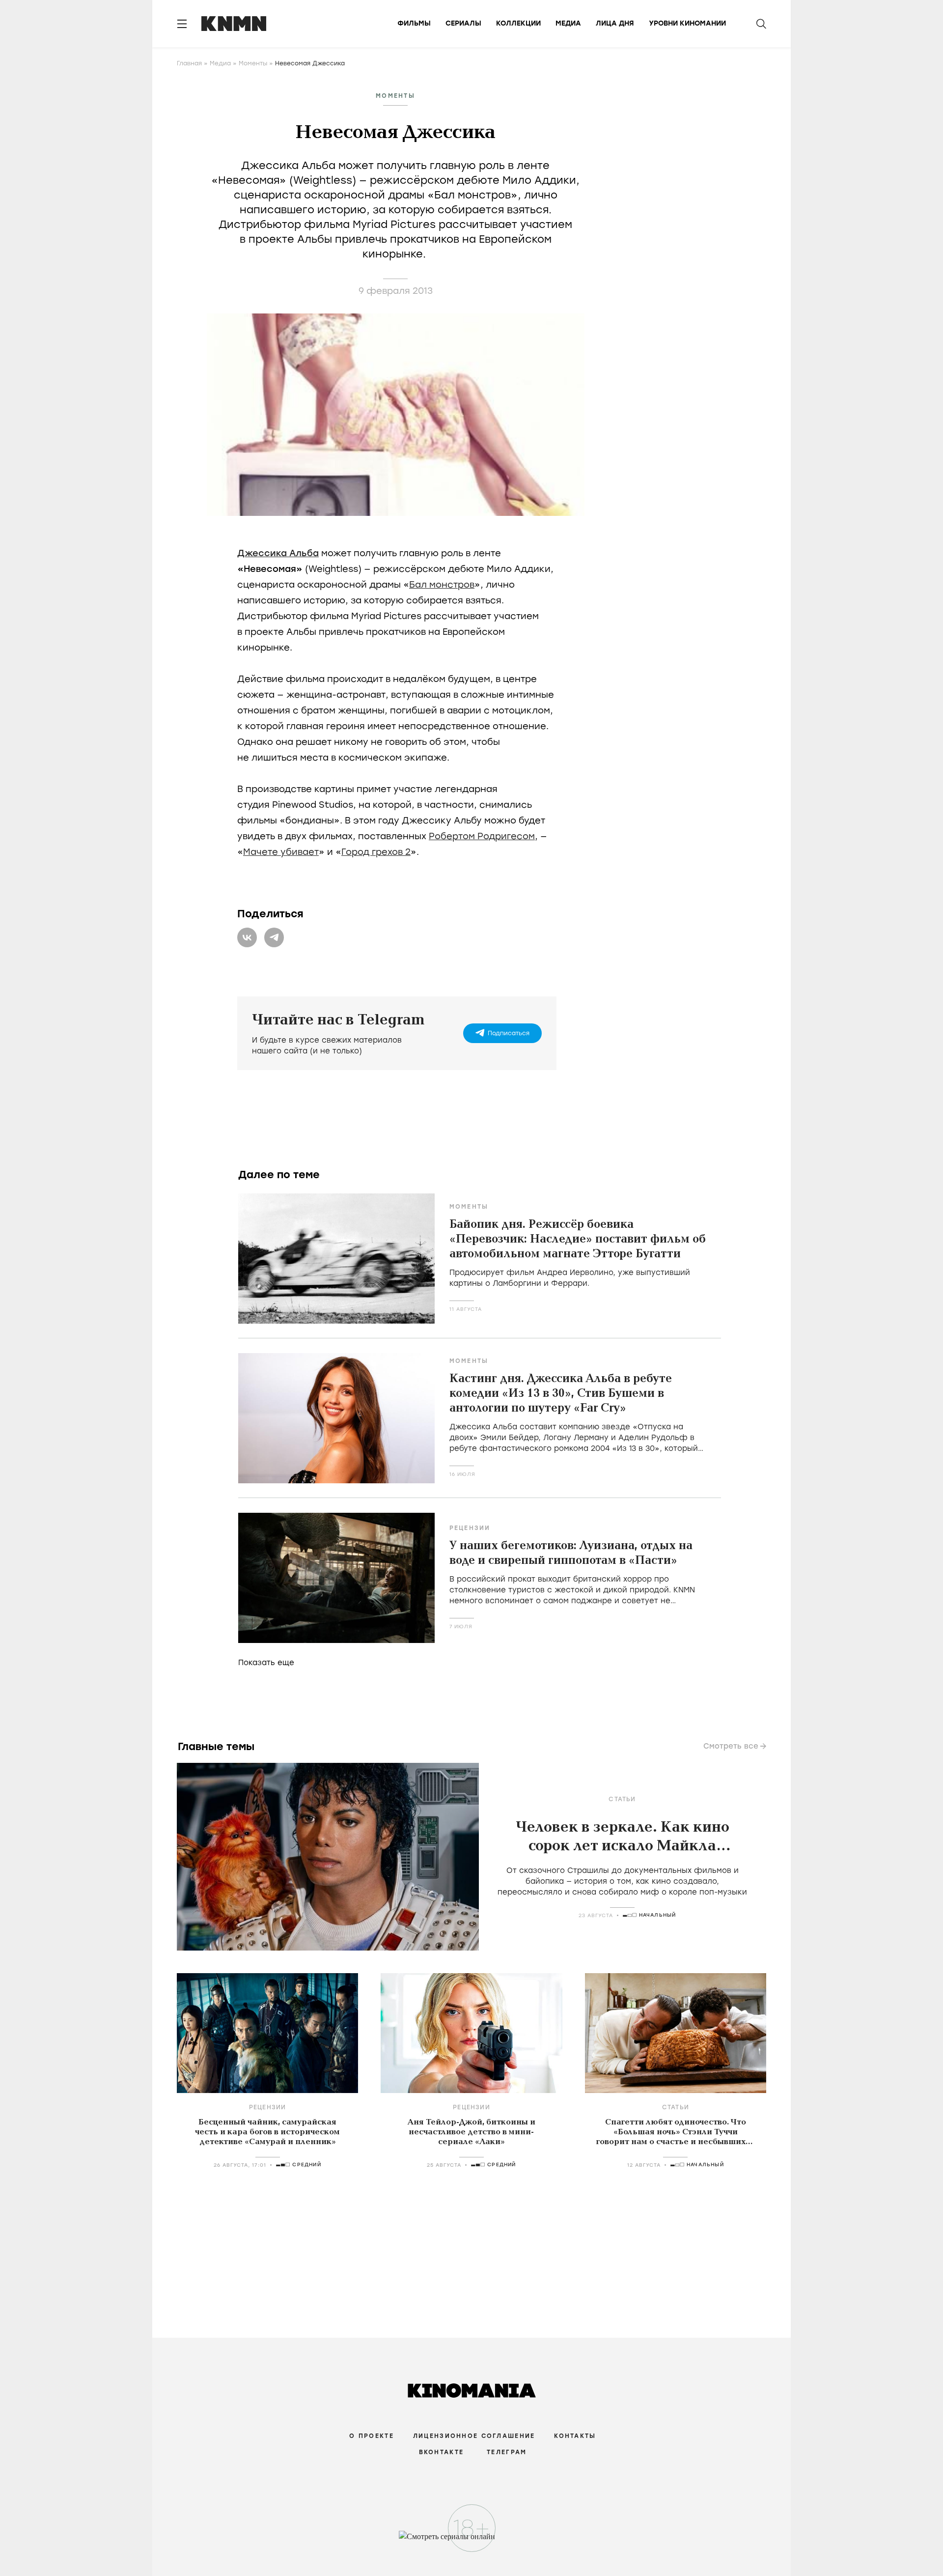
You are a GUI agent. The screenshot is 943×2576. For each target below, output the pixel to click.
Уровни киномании (687, 23)
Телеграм (507, 2452)
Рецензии (470, 1528)
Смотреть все (731, 1746)
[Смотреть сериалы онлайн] (472, 2541)
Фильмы (414, 23)
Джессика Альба (278, 553)
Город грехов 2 (376, 852)
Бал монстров (442, 585)
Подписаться (509, 1033)
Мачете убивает (281, 852)
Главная (189, 63)
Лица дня (615, 23)
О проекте (372, 2436)
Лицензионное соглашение (474, 2436)
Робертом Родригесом (482, 836)
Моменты (253, 63)
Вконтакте (442, 2452)
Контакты (575, 2436)
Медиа (568, 23)
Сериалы (463, 23)
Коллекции (518, 23)
